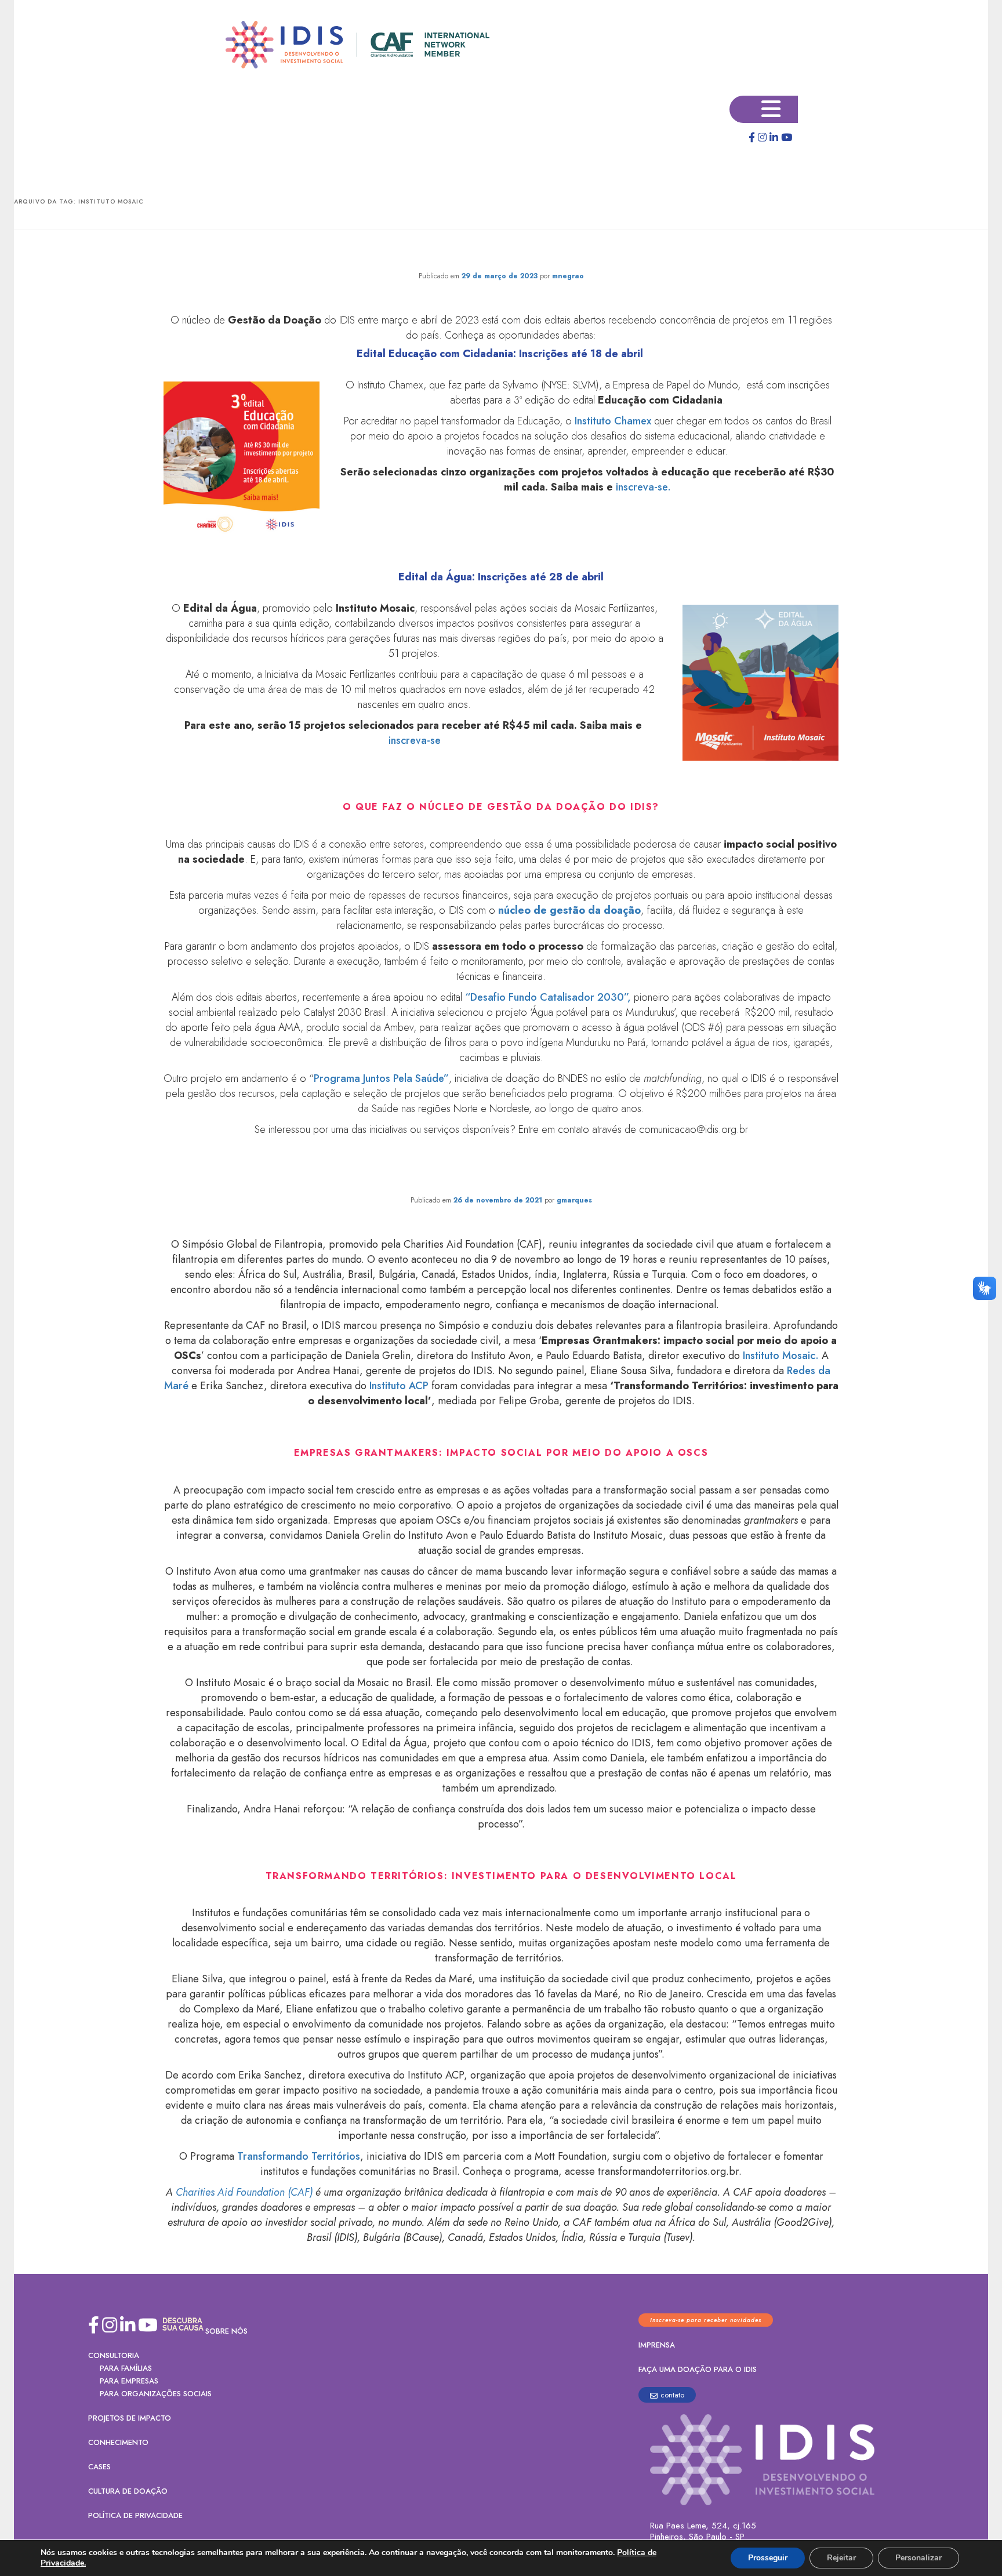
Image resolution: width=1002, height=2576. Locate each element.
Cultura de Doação (128, 2491)
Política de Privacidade (135, 2515)
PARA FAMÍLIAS (126, 2368)
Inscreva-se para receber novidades (706, 2320)
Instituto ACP (397, 1386)
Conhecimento (118, 2442)
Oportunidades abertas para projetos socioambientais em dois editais (501, 253)
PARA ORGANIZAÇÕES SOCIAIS (156, 2394)
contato (672, 2395)
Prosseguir (768, 2558)
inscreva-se (415, 740)
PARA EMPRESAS (129, 2381)
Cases (99, 2467)
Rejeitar (841, 2558)
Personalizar (919, 2558)
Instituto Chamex (613, 421)
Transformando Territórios (299, 2156)
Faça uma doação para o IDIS (698, 2369)
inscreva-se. (643, 487)
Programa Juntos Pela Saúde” (381, 1078)
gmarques (574, 1200)
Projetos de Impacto (130, 2418)
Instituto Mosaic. (779, 1356)
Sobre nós (226, 2331)
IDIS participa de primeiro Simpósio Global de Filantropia (501, 1177)
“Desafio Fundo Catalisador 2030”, (548, 997)
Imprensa (657, 2345)
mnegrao (568, 276)
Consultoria (114, 2355)
